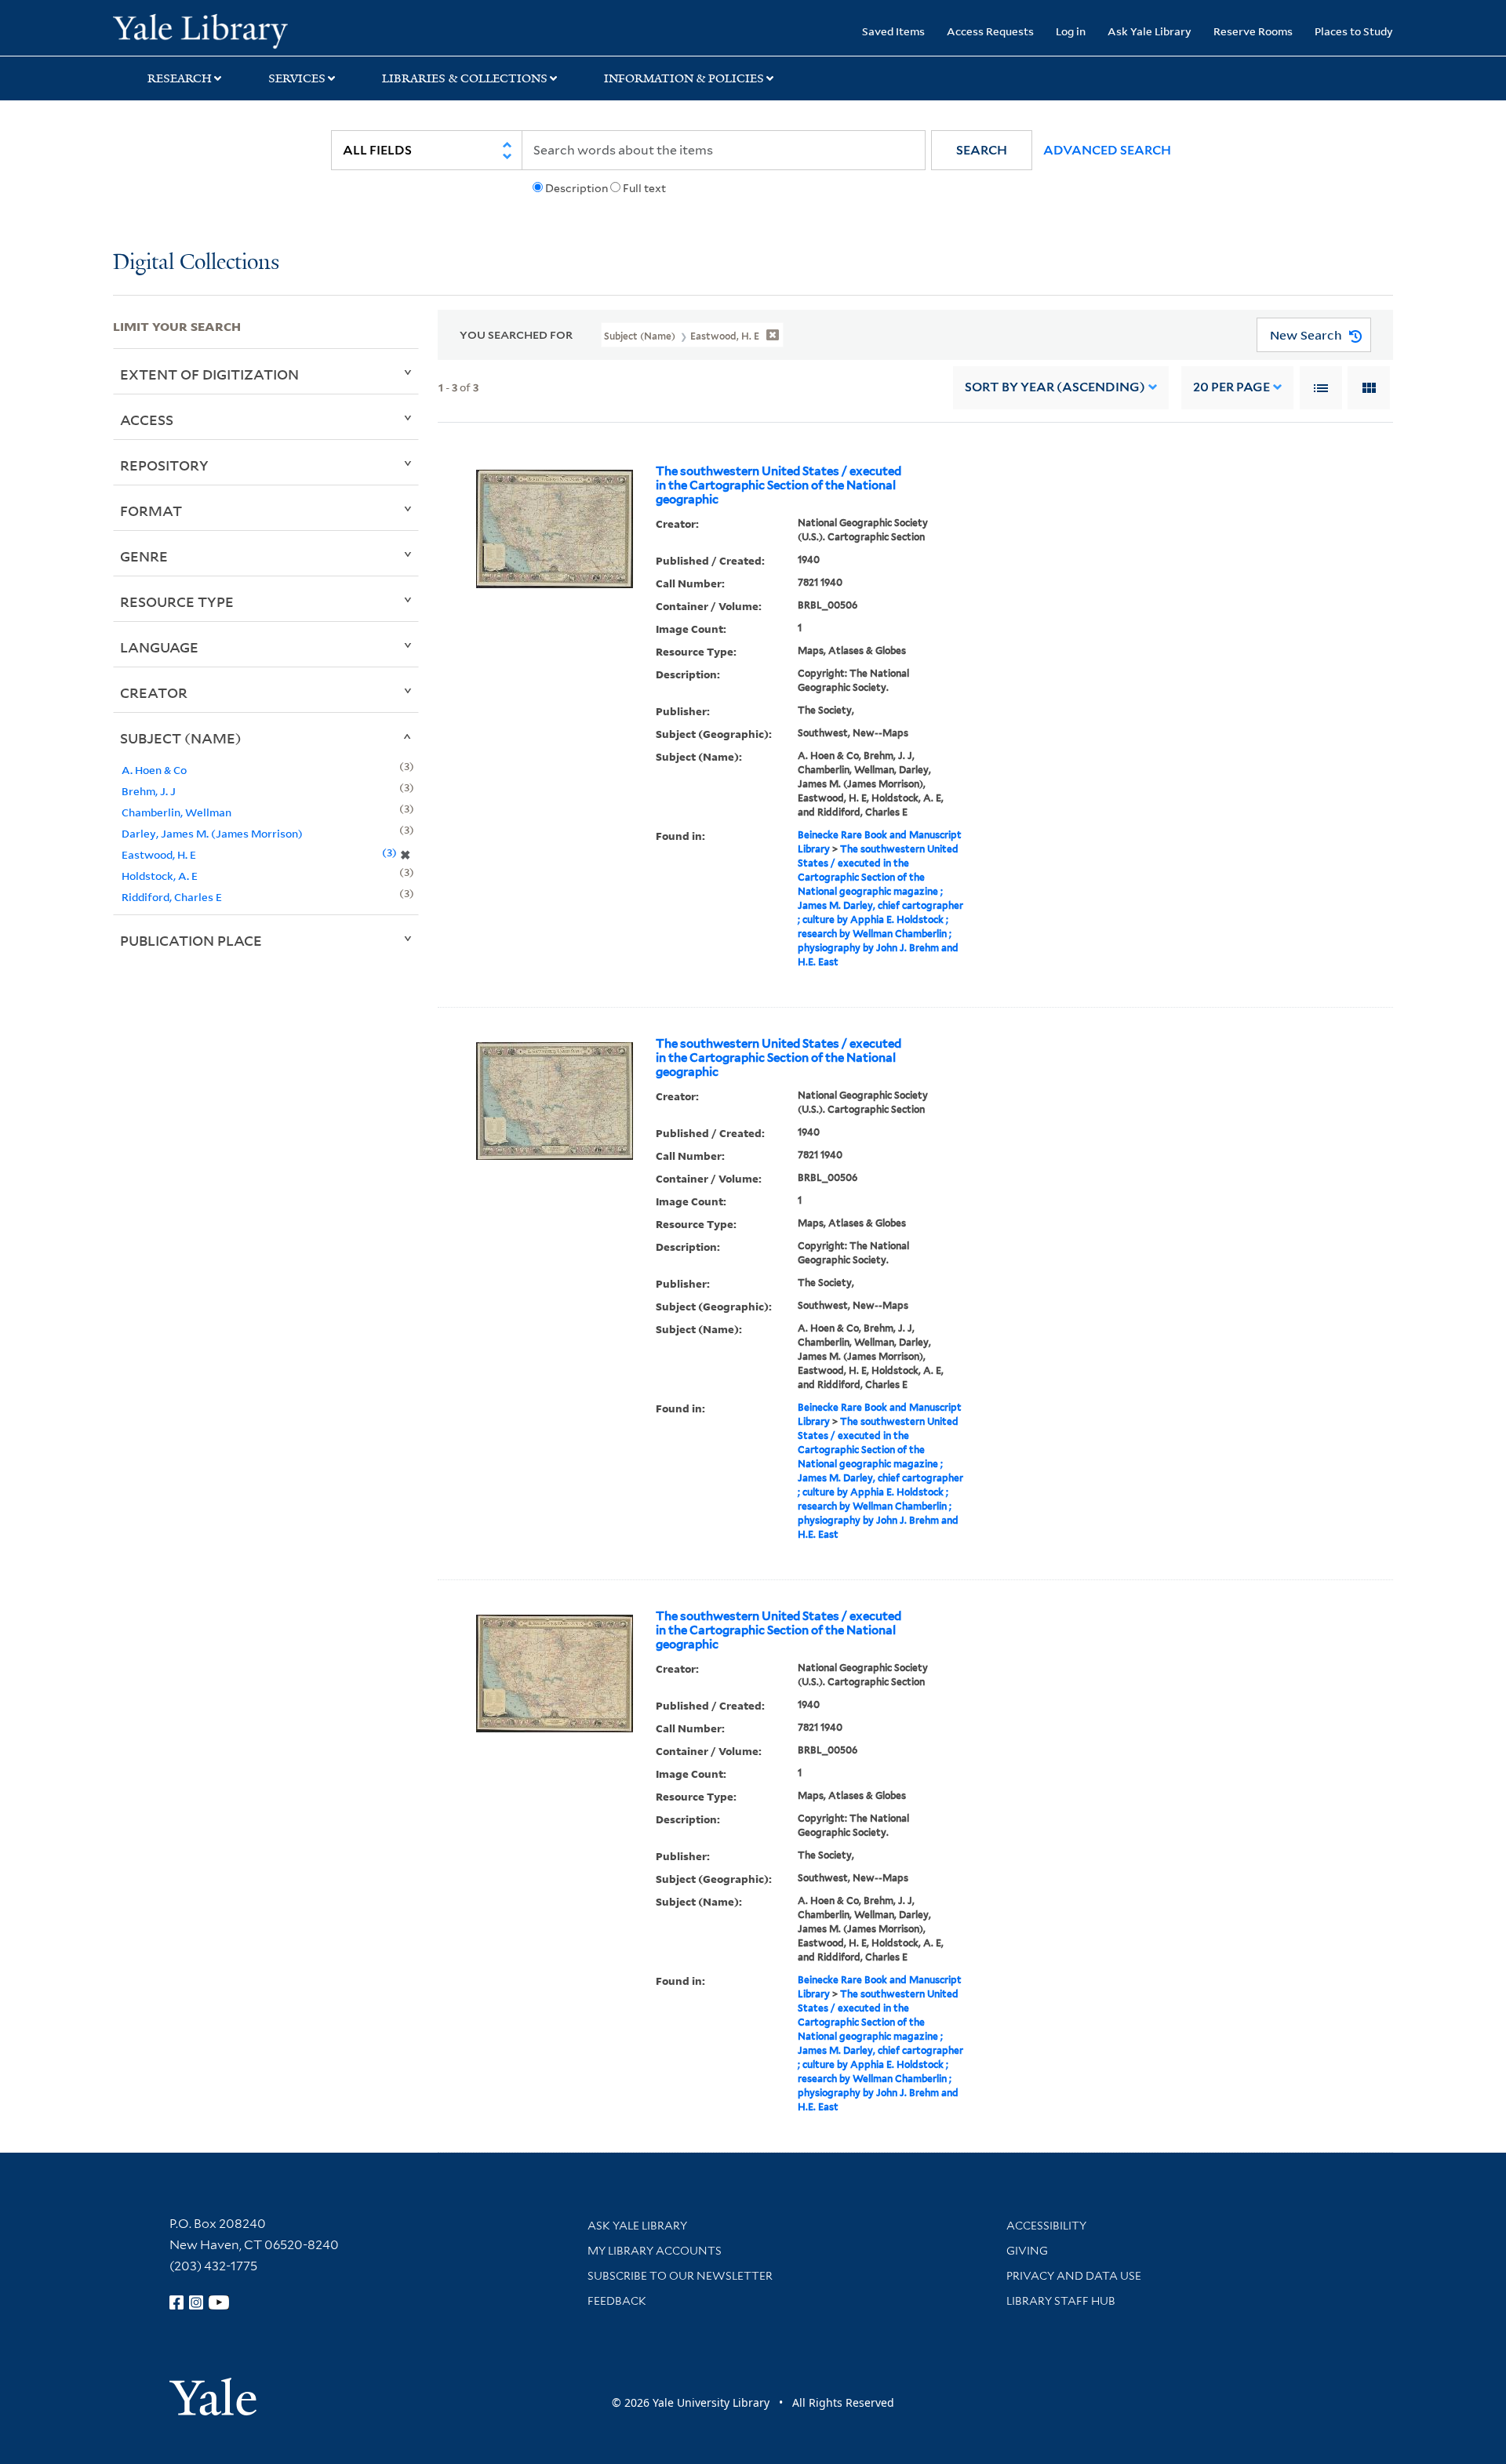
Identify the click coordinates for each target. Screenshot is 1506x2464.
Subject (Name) (181, 738)
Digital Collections (196, 263)
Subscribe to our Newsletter (680, 2276)
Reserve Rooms (1253, 31)
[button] (982, 150)
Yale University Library (209, 30)
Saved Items (893, 31)
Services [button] (297, 78)
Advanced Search (1107, 150)
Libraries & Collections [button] (465, 78)
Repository (164, 465)
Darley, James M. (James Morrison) (212, 833)
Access (147, 420)
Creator (154, 692)
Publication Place (191, 940)
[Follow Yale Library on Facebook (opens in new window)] (176, 2302)
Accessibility (1046, 2226)
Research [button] (180, 78)
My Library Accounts (655, 2251)
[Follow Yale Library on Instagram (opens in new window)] (196, 2302)
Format (151, 511)
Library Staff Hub (1061, 2301)
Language (159, 647)
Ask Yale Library (1150, 31)
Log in (1071, 31)
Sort (1055, 387)
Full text (644, 188)
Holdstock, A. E (160, 876)
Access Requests (990, 31)
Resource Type (177, 601)
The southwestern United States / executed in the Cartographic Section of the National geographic (778, 485)
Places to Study (1354, 31)
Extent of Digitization (209, 374)
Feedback (617, 2301)
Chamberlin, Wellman (176, 812)
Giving (1027, 2251)
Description (577, 188)
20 (1231, 387)
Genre (144, 556)
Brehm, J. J (149, 791)
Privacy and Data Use (1074, 2276)
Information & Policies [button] (684, 78)
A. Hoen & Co (154, 770)
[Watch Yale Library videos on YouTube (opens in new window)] (219, 2302)
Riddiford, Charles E (172, 897)
